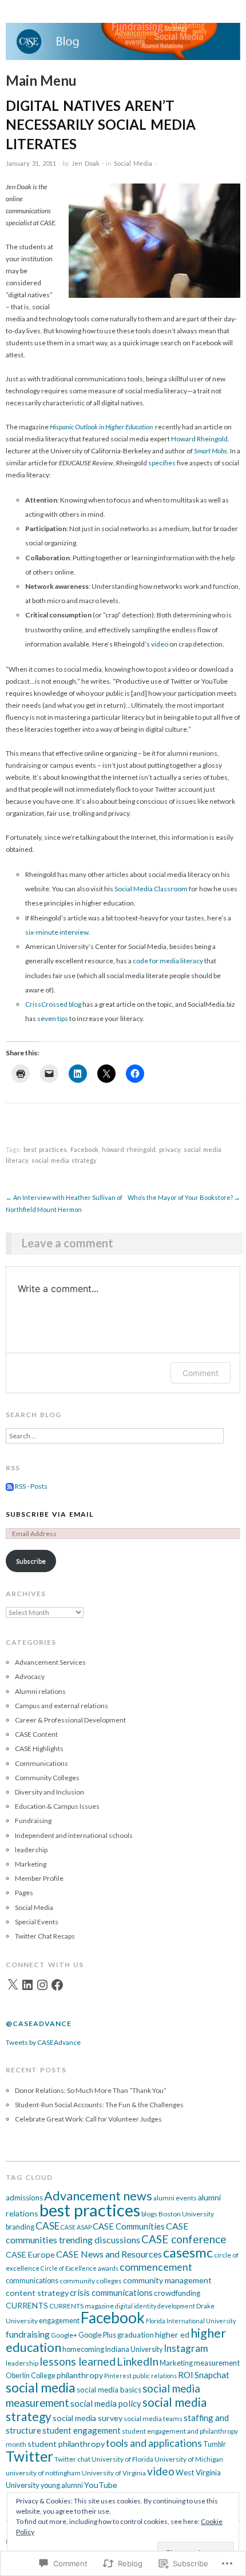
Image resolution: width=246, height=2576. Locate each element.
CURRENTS (27, 2305)
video (160, 644)
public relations (155, 2376)
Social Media (133, 163)
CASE (47, 2226)
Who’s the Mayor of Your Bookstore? (184, 1197)
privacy (170, 1149)
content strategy (37, 2293)
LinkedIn (138, 2361)
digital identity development (155, 2306)
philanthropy (80, 2375)
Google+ (64, 2335)
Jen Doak (86, 163)
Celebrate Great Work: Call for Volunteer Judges (88, 2119)
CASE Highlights (39, 1748)
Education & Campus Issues (57, 1806)
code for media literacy (168, 961)
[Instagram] (42, 1985)
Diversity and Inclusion (49, 1792)
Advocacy (30, 1676)
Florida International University (191, 2321)
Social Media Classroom (151, 889)
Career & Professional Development (70, 1720)
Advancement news (98, 2196)
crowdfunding (177, 2293)
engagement (59, 2321)
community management (167, 2280)
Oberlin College (31, 2376)
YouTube (101, 2485)
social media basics (109, 2390)
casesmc (188, 2252)
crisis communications (111, 2292)
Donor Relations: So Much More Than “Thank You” (91, 2090)
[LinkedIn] (27, 1985)
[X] (13, 1985)
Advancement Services (50, 1662)
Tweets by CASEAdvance (43, 2042)
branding (20, 2227)
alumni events (175, 2198)
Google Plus (97, 2335)
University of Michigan (189, 2459)
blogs (149, 2214)
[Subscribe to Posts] (10, 1486)
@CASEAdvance (39, 2023)
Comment (201, 1373)
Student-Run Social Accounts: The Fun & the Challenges (99, 2105)
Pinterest (118, 2376)
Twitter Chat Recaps (45, 1936)
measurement (217, 2363)
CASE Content (36, 1734)
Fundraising (33, 1821)
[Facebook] (57, 1985)
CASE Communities (129, 2226)
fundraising (28, 2334)
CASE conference (184, 2239)
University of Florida (122, 2459)
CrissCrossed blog (53, 1004)
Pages (24, 1893)
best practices (45, 1149)
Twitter (29, 2456)
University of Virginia (114, 2473)
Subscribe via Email (49, 1514)
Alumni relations (40, 1691)
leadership (31, 1850)
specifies (162, 463)
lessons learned (78, 2361)
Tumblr (215, 2444)
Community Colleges (47, 1778)
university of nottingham (43, 2473)
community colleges (91, 2281)
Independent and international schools (74, 1835)
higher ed (172, 2334)
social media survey (88, 2418)
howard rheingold (129, 1149)
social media (41, 2388)
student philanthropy (66, 2444)
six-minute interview (57, 932)
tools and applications (154, 2443)
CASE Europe (30, 2254)
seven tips (53, 1018)
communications (32, 2281)
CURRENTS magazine (82, 2306)
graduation (136, 2335)
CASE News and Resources (109, 2254)
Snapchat (212, 2375)
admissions (24, 2198)
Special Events (37, 1922)
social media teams (153, 2419)
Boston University (186, 2214)
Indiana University (134, 2349)
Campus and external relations (61, 1706)
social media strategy (64, 1160)
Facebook (84, 1149)
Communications (41, 1763)
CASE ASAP (76, 2227)
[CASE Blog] (123, 47)
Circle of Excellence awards (80, 2268)
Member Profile (39, 1878)
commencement (156, 2267)
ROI (186, 2375)
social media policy (106, 2403)
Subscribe (31, 1561)
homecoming (83, 2349)
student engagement (82, 2430)
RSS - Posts (31, 1486)
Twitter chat (72, 2459)
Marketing (31, 1864)
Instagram (186, 2348)
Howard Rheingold (199, 439)
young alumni (62, 2485)
